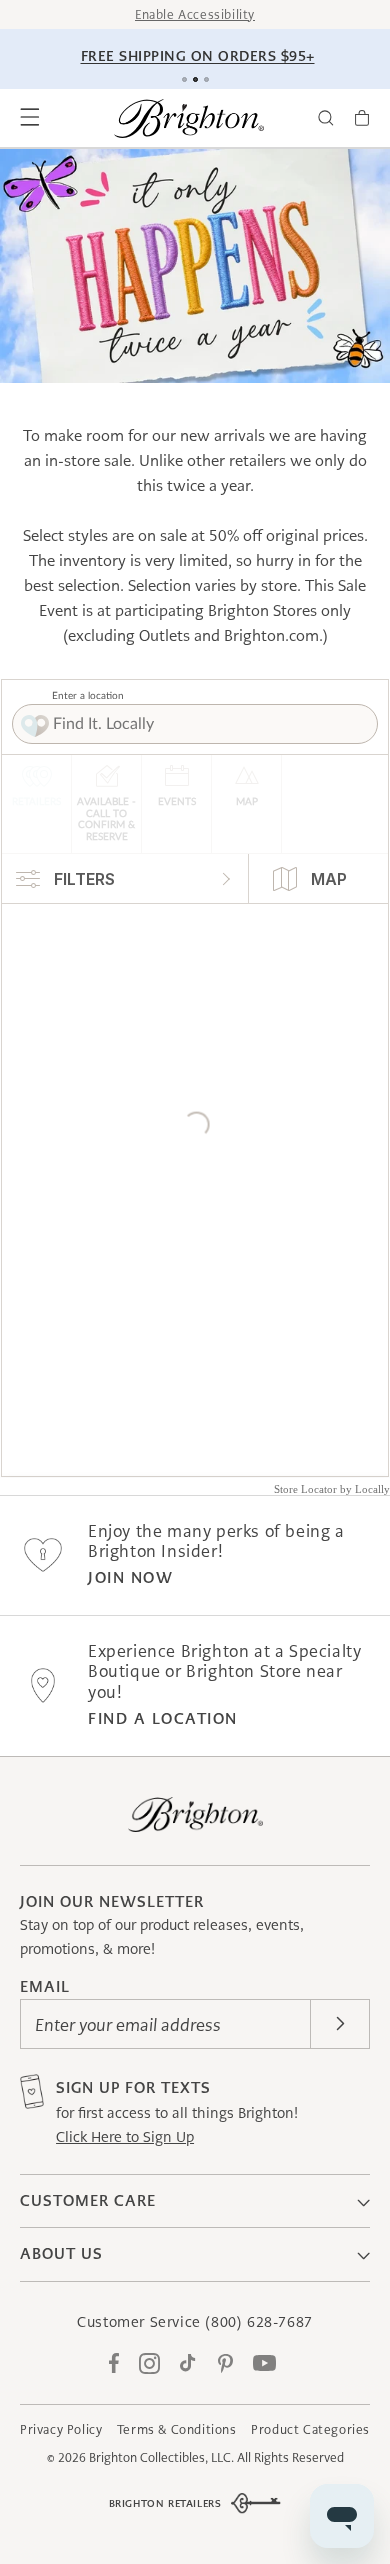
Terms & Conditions (177, 2429)
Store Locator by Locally (332, 1489)
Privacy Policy (61, 2429)
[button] (30, 118)
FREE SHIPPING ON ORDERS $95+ (198, 56)
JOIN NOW (130, 1577)
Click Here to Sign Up (125, 2137)
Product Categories (310, 2429)
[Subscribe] (340, 2024)
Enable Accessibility (195, 14)
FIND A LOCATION (163, 1718)
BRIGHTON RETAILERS (165, 2503)
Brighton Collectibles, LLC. (161, 2457)
